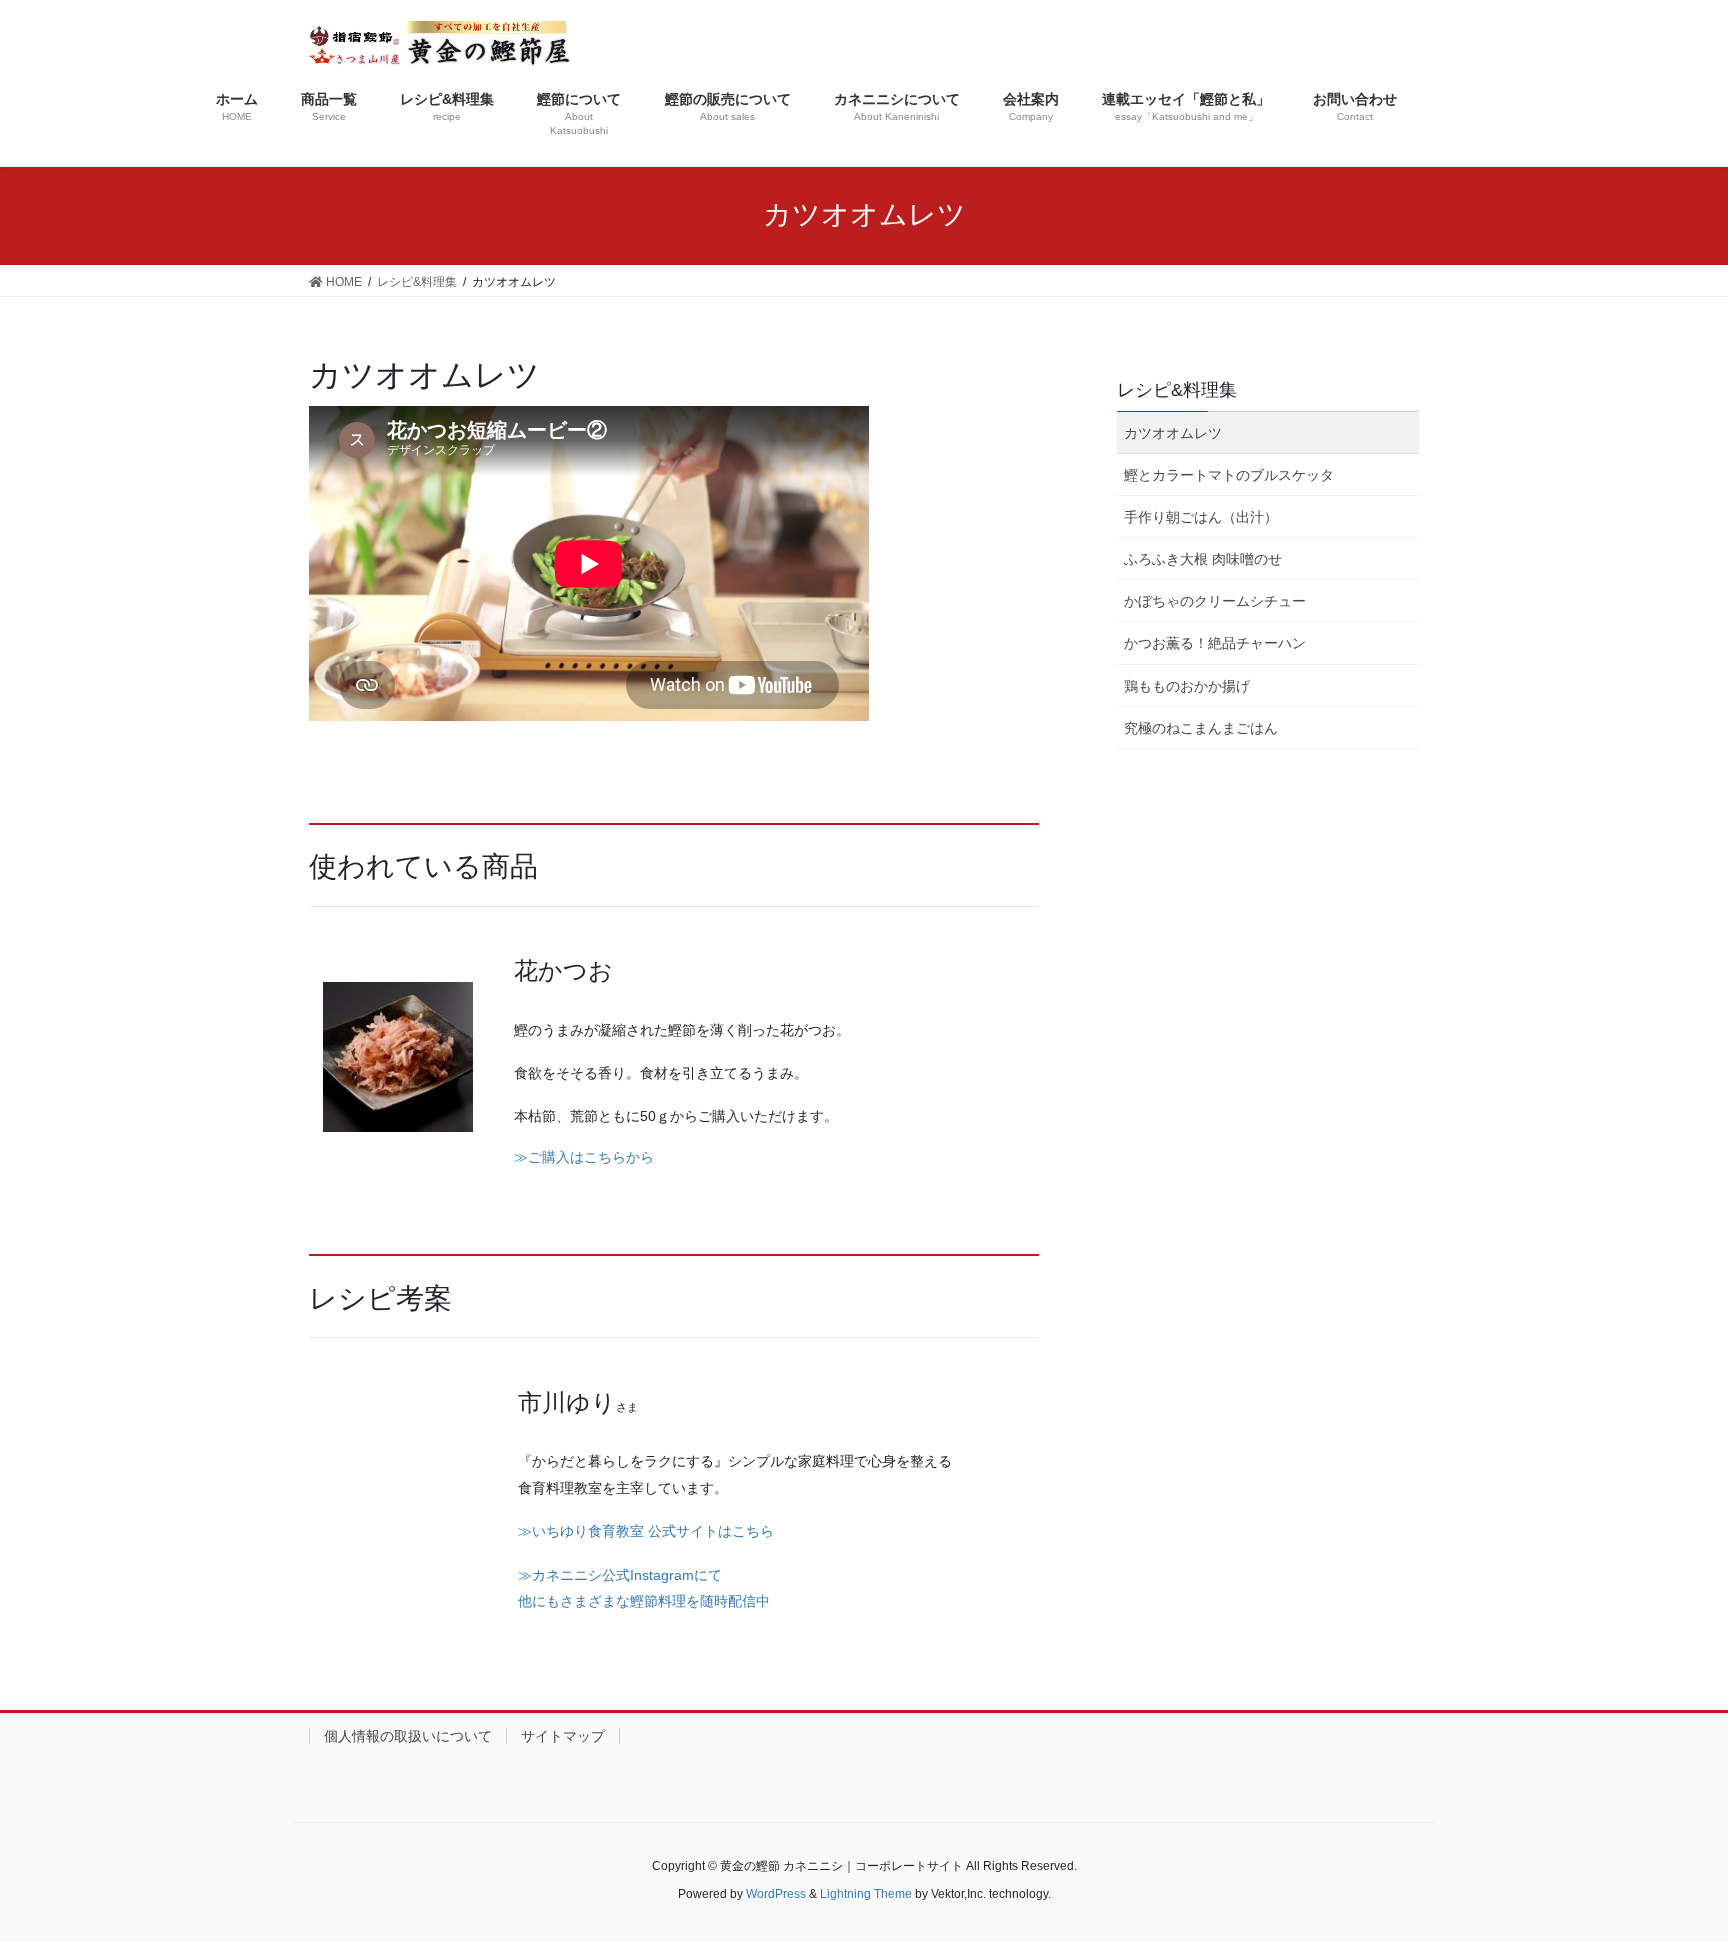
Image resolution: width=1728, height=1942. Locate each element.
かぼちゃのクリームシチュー (1215, 601)
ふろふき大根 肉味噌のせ (1203, 559)
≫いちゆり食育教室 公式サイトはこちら (646, 1531)
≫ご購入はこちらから (584, 1157)
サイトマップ (563, 1736)
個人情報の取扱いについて (408, 1736)
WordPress (776, 1894)
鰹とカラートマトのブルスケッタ (1229, 475)
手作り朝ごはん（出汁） (1201, 517)
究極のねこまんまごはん (1201, 728)
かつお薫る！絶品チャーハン (1215, 643)
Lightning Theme (866, 1894)
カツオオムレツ (1173, 433)
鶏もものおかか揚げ (1187, 686)
